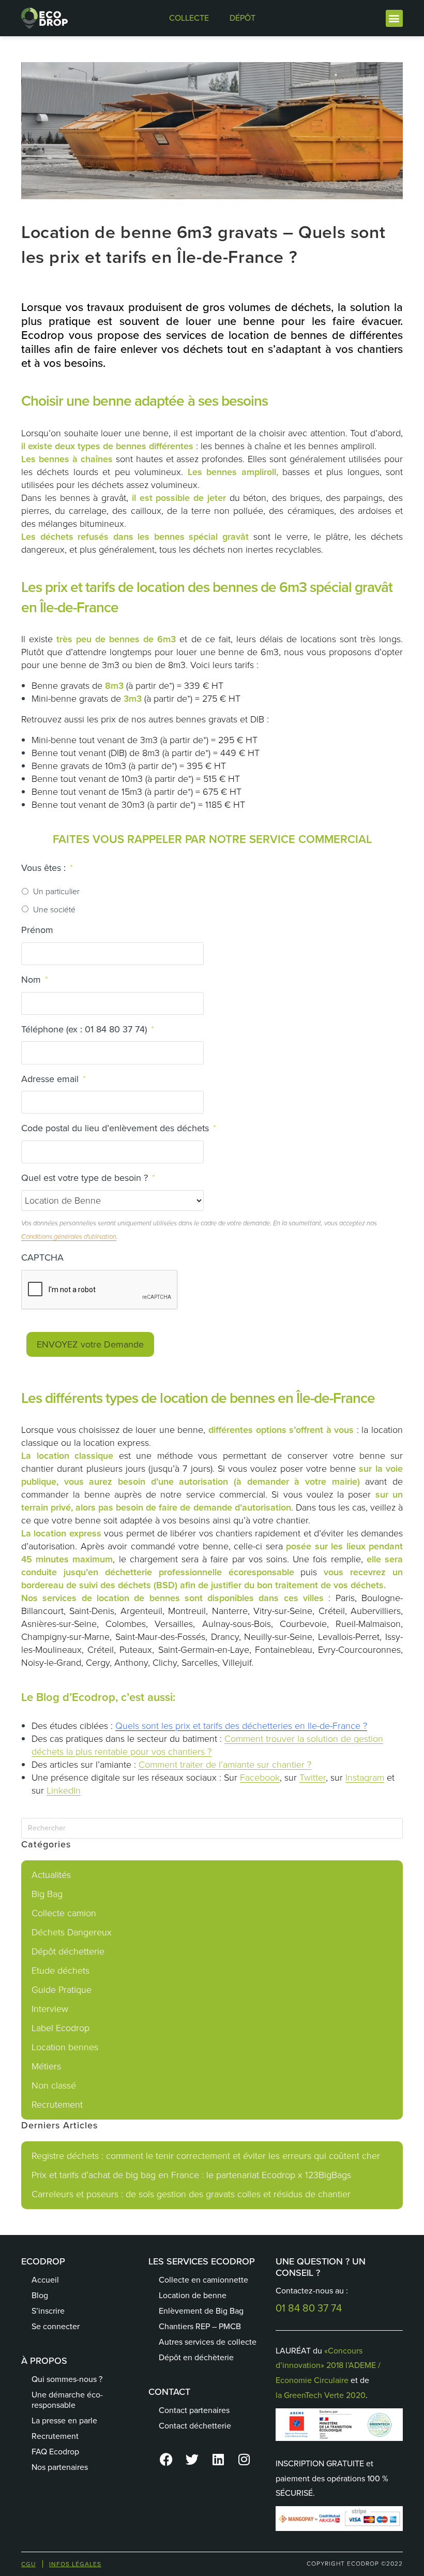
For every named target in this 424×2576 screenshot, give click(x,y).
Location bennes (65, 2047)
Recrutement (57, 2105)
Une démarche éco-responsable (67, 2400)
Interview (50, 2009)
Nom (35, 980)
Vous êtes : (47, 868)
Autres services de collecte (208, 2342)
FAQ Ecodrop (55, 2452)
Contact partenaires (194, 2410)
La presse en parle (64, 2420)
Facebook (260, 1778)
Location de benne (193, 2295)
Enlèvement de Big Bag (201, 2311)
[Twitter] (192, 2460)
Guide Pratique (62, 1990)
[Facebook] (166, 2460)
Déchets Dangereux (72, 1932)
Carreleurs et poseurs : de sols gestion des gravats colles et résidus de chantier (191, 2194)
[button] (394, 18)
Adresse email (54, 1079)
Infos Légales (75, 2564)
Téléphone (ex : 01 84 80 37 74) (88, 1030)
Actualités (51, 1875)
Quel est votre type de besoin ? (88, 1178)
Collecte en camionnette (203, 2280)
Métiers (46, 2066)
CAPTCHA (42, 1258)
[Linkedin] (218, 2460)
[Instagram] (244, 2460)
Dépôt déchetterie (68, 1951)
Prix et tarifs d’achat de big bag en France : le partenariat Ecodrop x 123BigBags (191, 2175)
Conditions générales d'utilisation (69, 1237)
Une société (54, 909)
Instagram (365, 1778)
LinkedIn (64, 1790)
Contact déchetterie (195, 2426)
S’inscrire (48, 2311)
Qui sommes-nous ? (67, 2379)
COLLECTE (189, 18)
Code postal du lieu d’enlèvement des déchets (119, 1128)
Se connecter (56, 2326)
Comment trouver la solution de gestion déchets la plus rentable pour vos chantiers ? (207, 1745)
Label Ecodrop (60, 2028)
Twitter (313, 1778)
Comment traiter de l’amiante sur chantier (222, 1765)
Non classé (54, 2085)
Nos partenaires (60, 2467)
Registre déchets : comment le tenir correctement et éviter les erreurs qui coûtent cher (206, 2156)
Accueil (45, 2280)
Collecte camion (64, 1913)
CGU (28, 2564)
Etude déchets (60, 1971)
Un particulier (56, 891)
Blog (40, 2295)
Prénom (37, 930)
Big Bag (47, 1894)
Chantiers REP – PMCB (200, 2326)
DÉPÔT (243, 18)
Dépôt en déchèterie (196, 2357)
